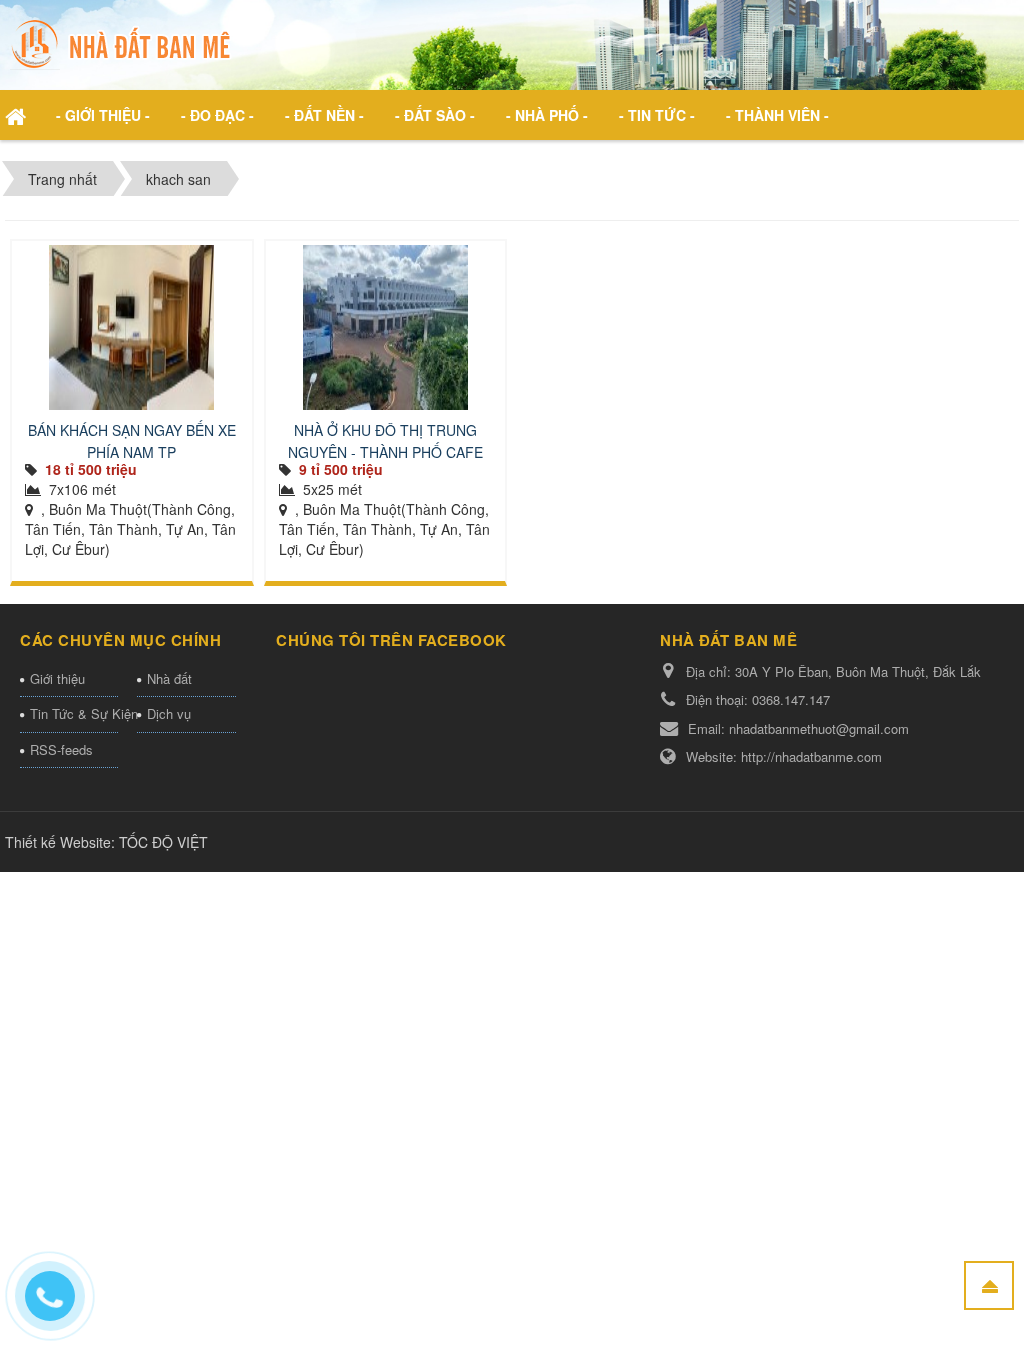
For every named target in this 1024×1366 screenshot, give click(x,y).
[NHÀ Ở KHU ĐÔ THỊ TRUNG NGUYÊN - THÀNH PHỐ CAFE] (386, 327)
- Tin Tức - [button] (657, 115)
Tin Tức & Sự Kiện (74, 713)
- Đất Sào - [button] (435, 115)
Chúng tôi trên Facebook (391, 640)
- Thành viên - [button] (777, 115)
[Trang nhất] (18, 115)
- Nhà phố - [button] (547, 115)
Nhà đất (169, 678)
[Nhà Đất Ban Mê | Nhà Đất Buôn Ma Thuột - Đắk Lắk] (124, 43)
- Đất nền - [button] (324, 115)
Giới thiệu (57, 678)
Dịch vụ (169, 713)
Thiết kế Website (58, 842)
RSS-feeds (61, 749)
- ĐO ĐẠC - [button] (217, 115)
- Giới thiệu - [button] (103, 115)
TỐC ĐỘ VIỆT (163, 842)
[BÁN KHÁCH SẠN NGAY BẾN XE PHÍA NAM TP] (132, 327)
